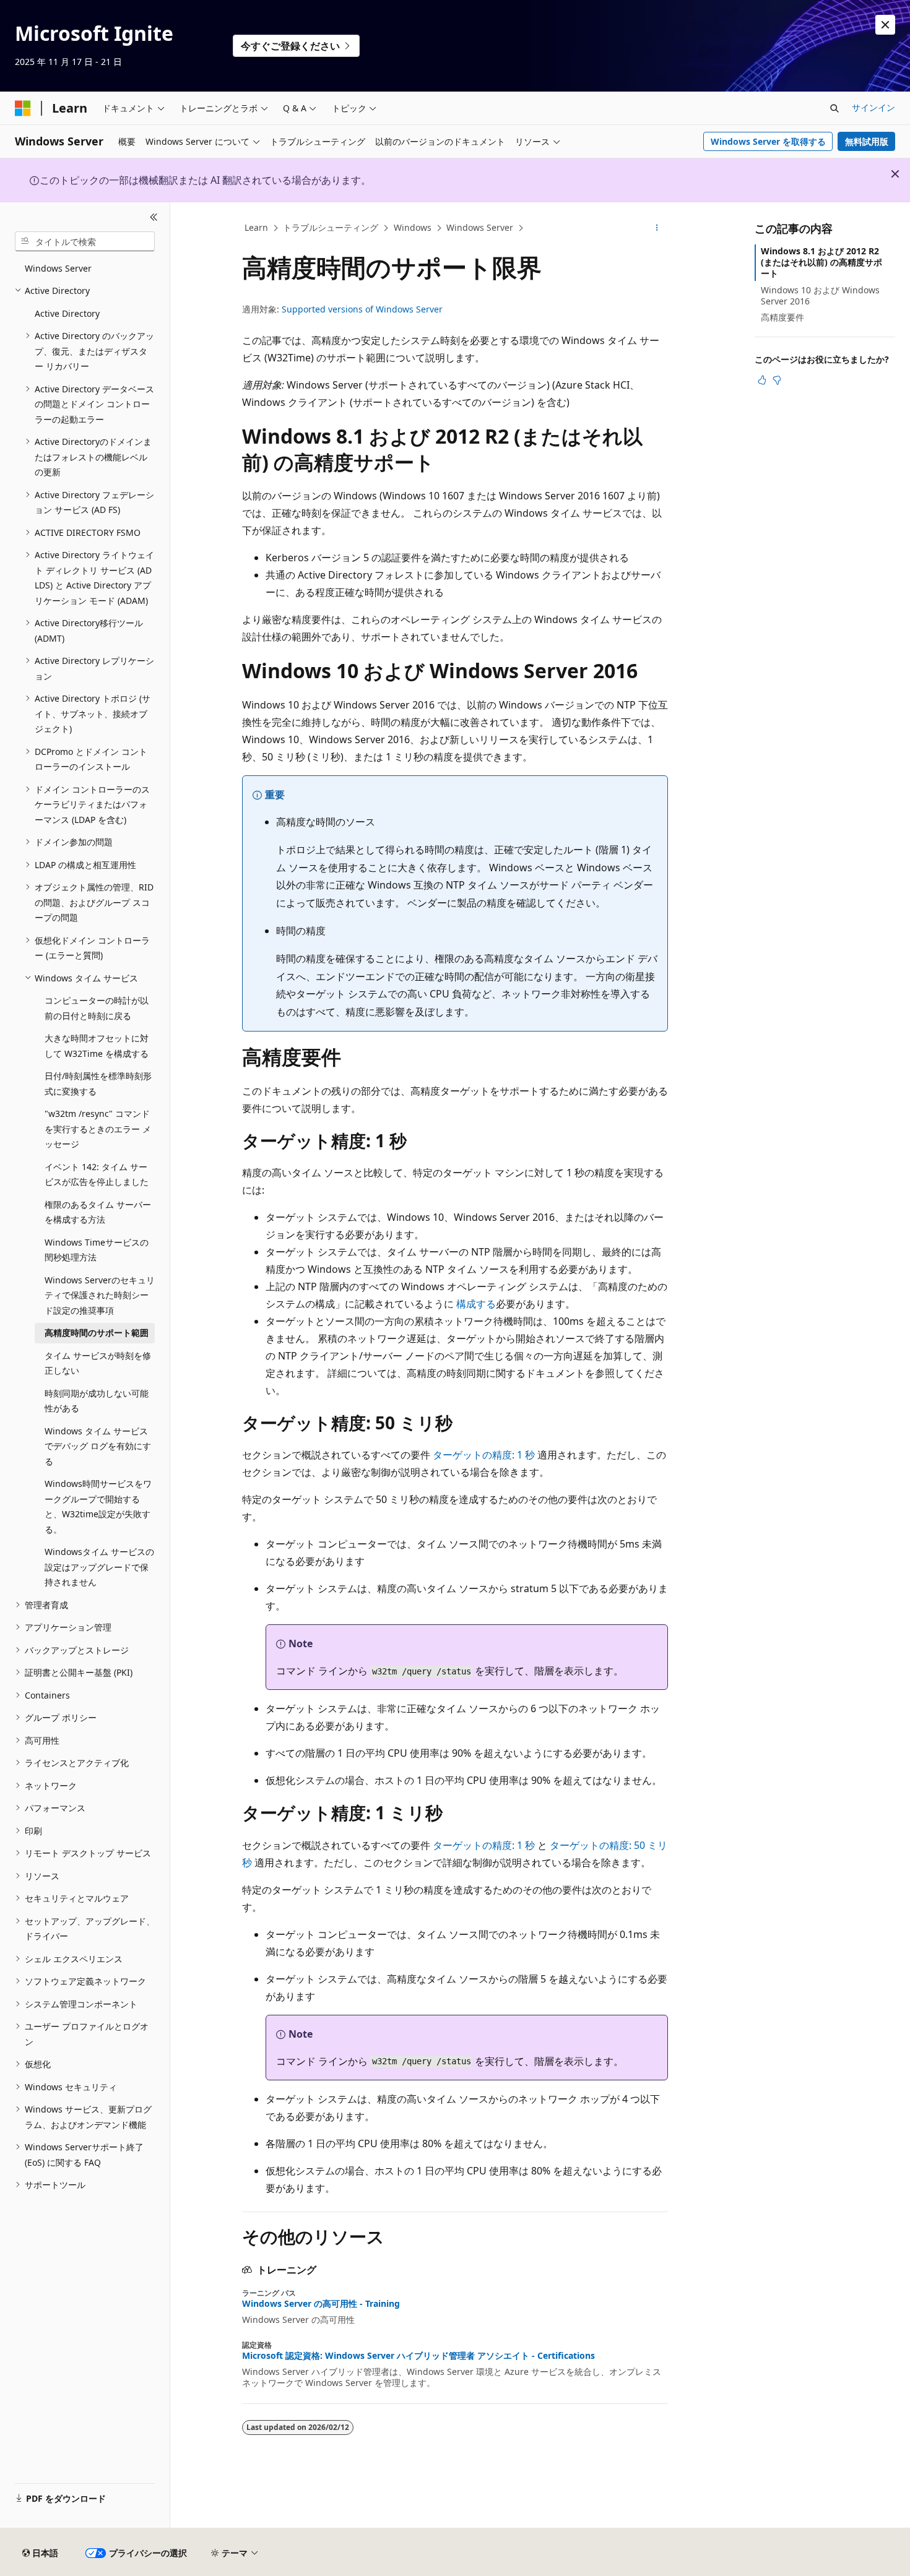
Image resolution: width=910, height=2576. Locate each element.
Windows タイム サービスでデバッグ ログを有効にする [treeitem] (98, 1446)
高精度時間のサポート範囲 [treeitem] (97, 1333)
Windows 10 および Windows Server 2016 (820, 295)
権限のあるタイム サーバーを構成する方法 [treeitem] (98, 1212)
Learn (256, 227)
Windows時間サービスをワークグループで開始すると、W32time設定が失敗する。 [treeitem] (98, 1506)
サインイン (873, 107)
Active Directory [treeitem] (67, 313)
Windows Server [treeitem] (58, 268)
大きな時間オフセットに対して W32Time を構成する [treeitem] (97, 1046)
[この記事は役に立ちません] (777, 380)
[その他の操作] (657, 228)
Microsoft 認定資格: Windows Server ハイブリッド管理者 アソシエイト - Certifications (418, 2356)
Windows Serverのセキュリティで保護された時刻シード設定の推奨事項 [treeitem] (100, 1295)
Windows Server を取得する (768, 141)
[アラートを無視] (885, 25)
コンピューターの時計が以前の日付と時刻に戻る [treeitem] (97, 1008)
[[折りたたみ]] (154, 217)
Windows (413, 227)
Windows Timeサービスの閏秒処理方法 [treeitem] (97, 1250)
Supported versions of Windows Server (362, 309)
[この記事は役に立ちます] (762, 380)
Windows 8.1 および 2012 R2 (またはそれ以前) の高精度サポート (821, 262)
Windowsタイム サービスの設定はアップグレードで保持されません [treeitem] (99, 1567)
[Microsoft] (23, 108)
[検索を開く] (834, 108)
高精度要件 (782, 317)
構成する (476, 1304)
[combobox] (85, 241)
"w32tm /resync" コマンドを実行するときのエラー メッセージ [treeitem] (98, 1129)
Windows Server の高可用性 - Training (321, 2304)
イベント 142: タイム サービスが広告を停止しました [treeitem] (97, 1174)
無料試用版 (867, 141)
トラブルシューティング (331, 227)
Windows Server (480, 227)
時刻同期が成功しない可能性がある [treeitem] (97, 1401)
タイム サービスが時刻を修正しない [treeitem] (98, 1363)
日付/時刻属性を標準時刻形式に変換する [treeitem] (98, 1083)
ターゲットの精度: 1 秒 (484, 1455)
